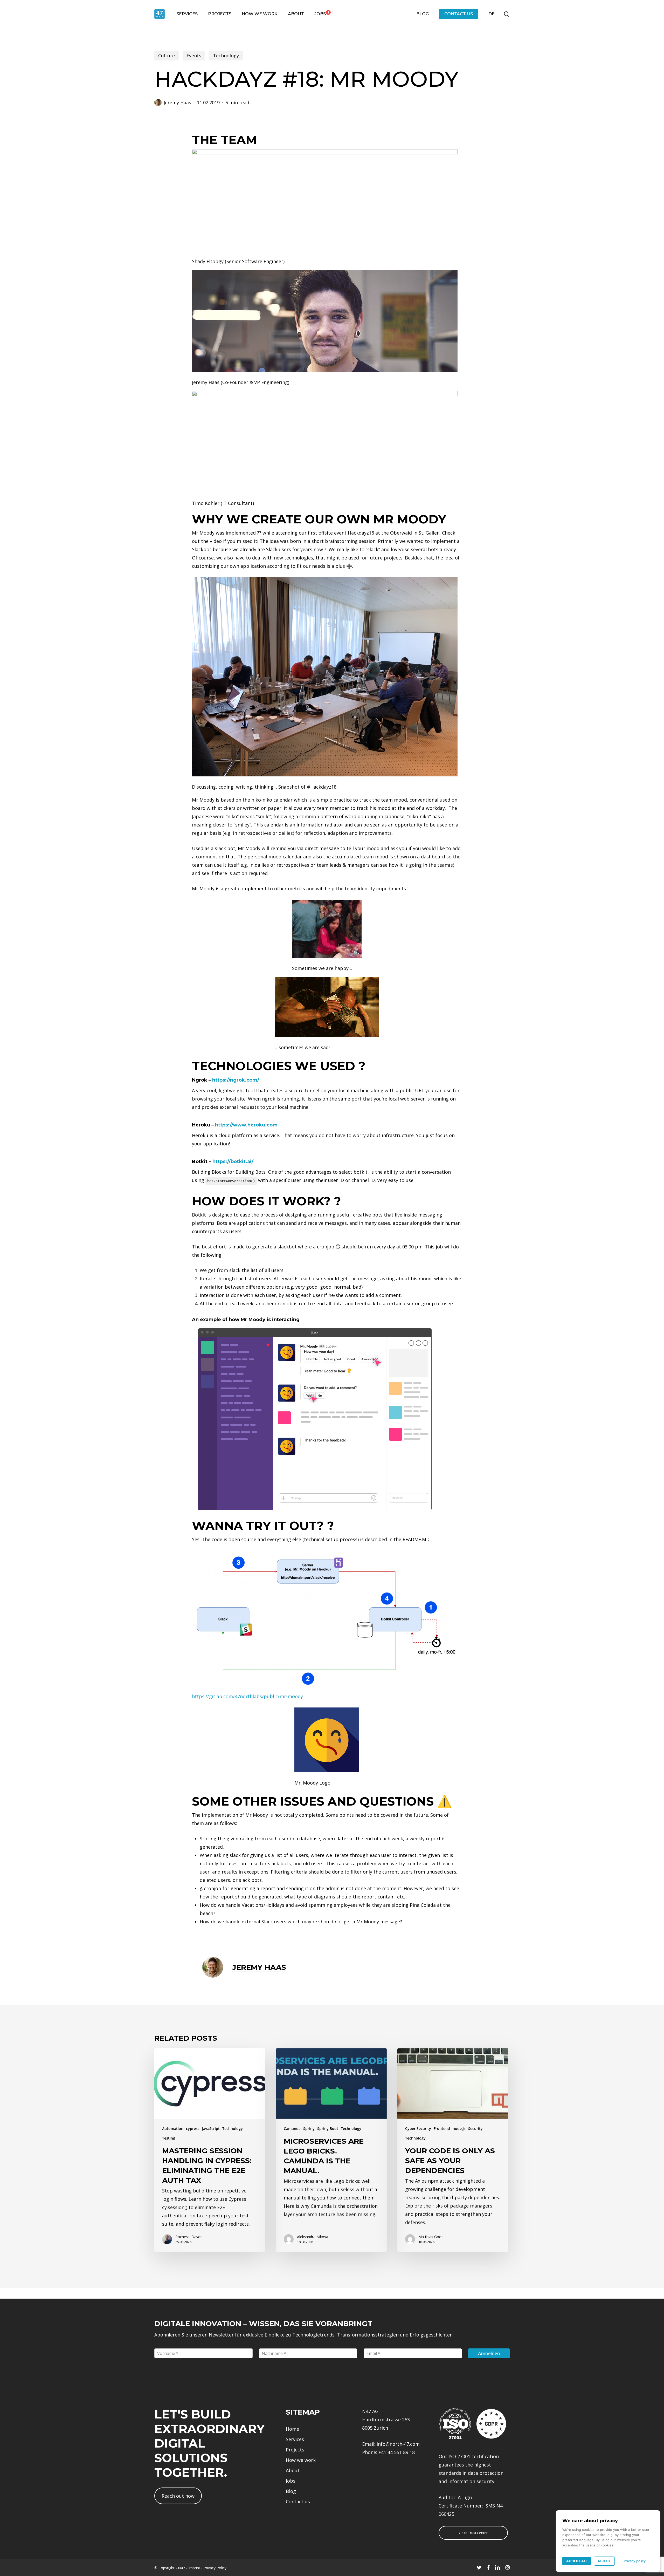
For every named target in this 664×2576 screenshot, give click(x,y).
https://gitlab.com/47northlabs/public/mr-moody (247, 1696)
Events (194, 56)
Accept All (577, 2561)
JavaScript (211, 2129)
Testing (169, 2138)
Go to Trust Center (473, 2533)
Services (295, 2439)
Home (292, 2429)
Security (475, 2129)
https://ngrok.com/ (236, 1080)
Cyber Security (418, 2129)
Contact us (298, 2502)
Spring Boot (328, 2129)
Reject (604, 2561)
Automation (173, 2129)
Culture (167, 56)
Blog (291, 2491)
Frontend (442, 2129)
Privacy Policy (215, 2568)
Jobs (291, 2481)
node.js (459, 2129)
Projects (295, 2450)
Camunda (292, 2129)
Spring (309, 2129)
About (293, 2470)
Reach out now (178, 2496)
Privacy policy (635, 2561)
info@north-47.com (398, 2444)
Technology (226, 56)
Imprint (194, 2568)
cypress (193, 2129)
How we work (301, 2460)
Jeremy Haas (177, 103)
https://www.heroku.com (246, 1125)
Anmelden (489, 2353)
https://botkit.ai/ (233, 1161)
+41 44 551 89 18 (397, 2452)
